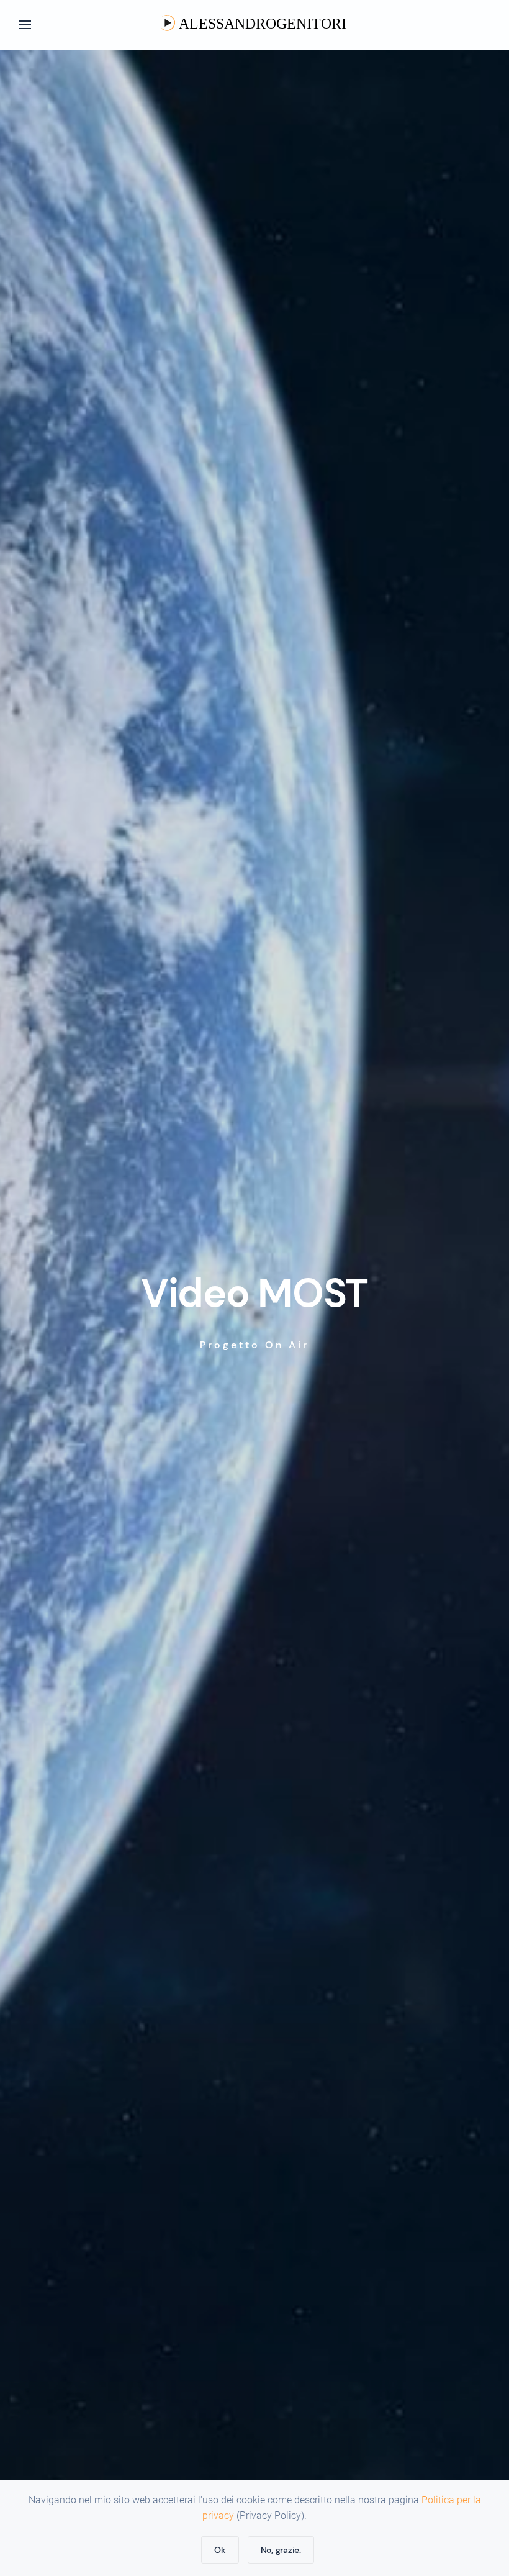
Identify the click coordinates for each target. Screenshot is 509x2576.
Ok (220, 2550)
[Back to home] (254, 25)
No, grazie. (281, 2550)
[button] (25, 25)
